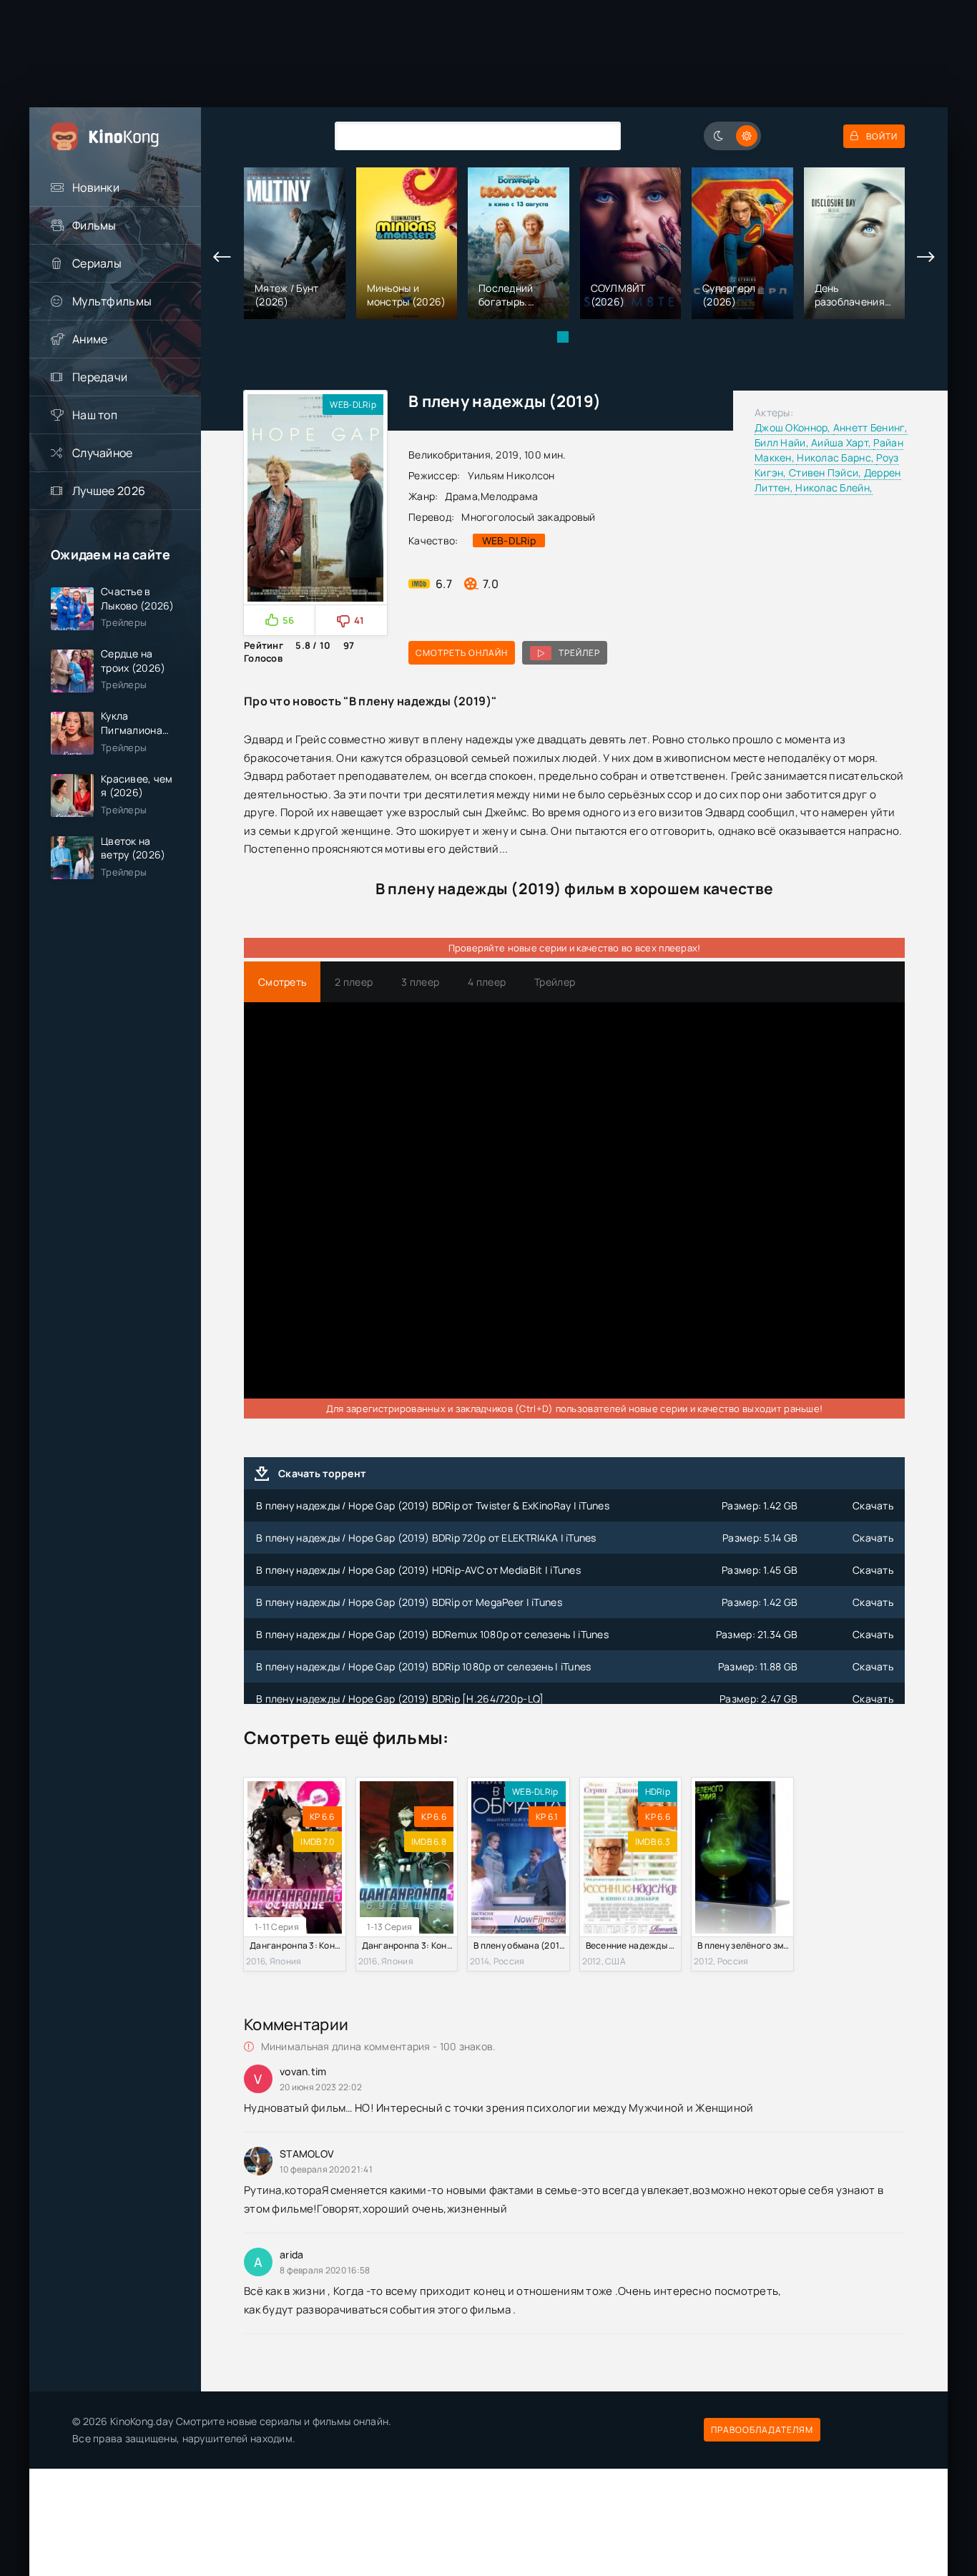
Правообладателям (762, 2430)
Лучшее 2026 (109, 491)
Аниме (90, 339)
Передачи (100, 377)
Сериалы (97, 263)
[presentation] (222, 258)
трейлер (579, 653)
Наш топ (95, 415)
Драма (461, 496)
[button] (563, 337)
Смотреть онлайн (462, 653)
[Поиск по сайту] (599, 136)
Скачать (873, 1505)
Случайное (103, 453)
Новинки (96, 187)
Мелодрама (510, 496)
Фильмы (94, 225)
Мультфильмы (112, 301)
